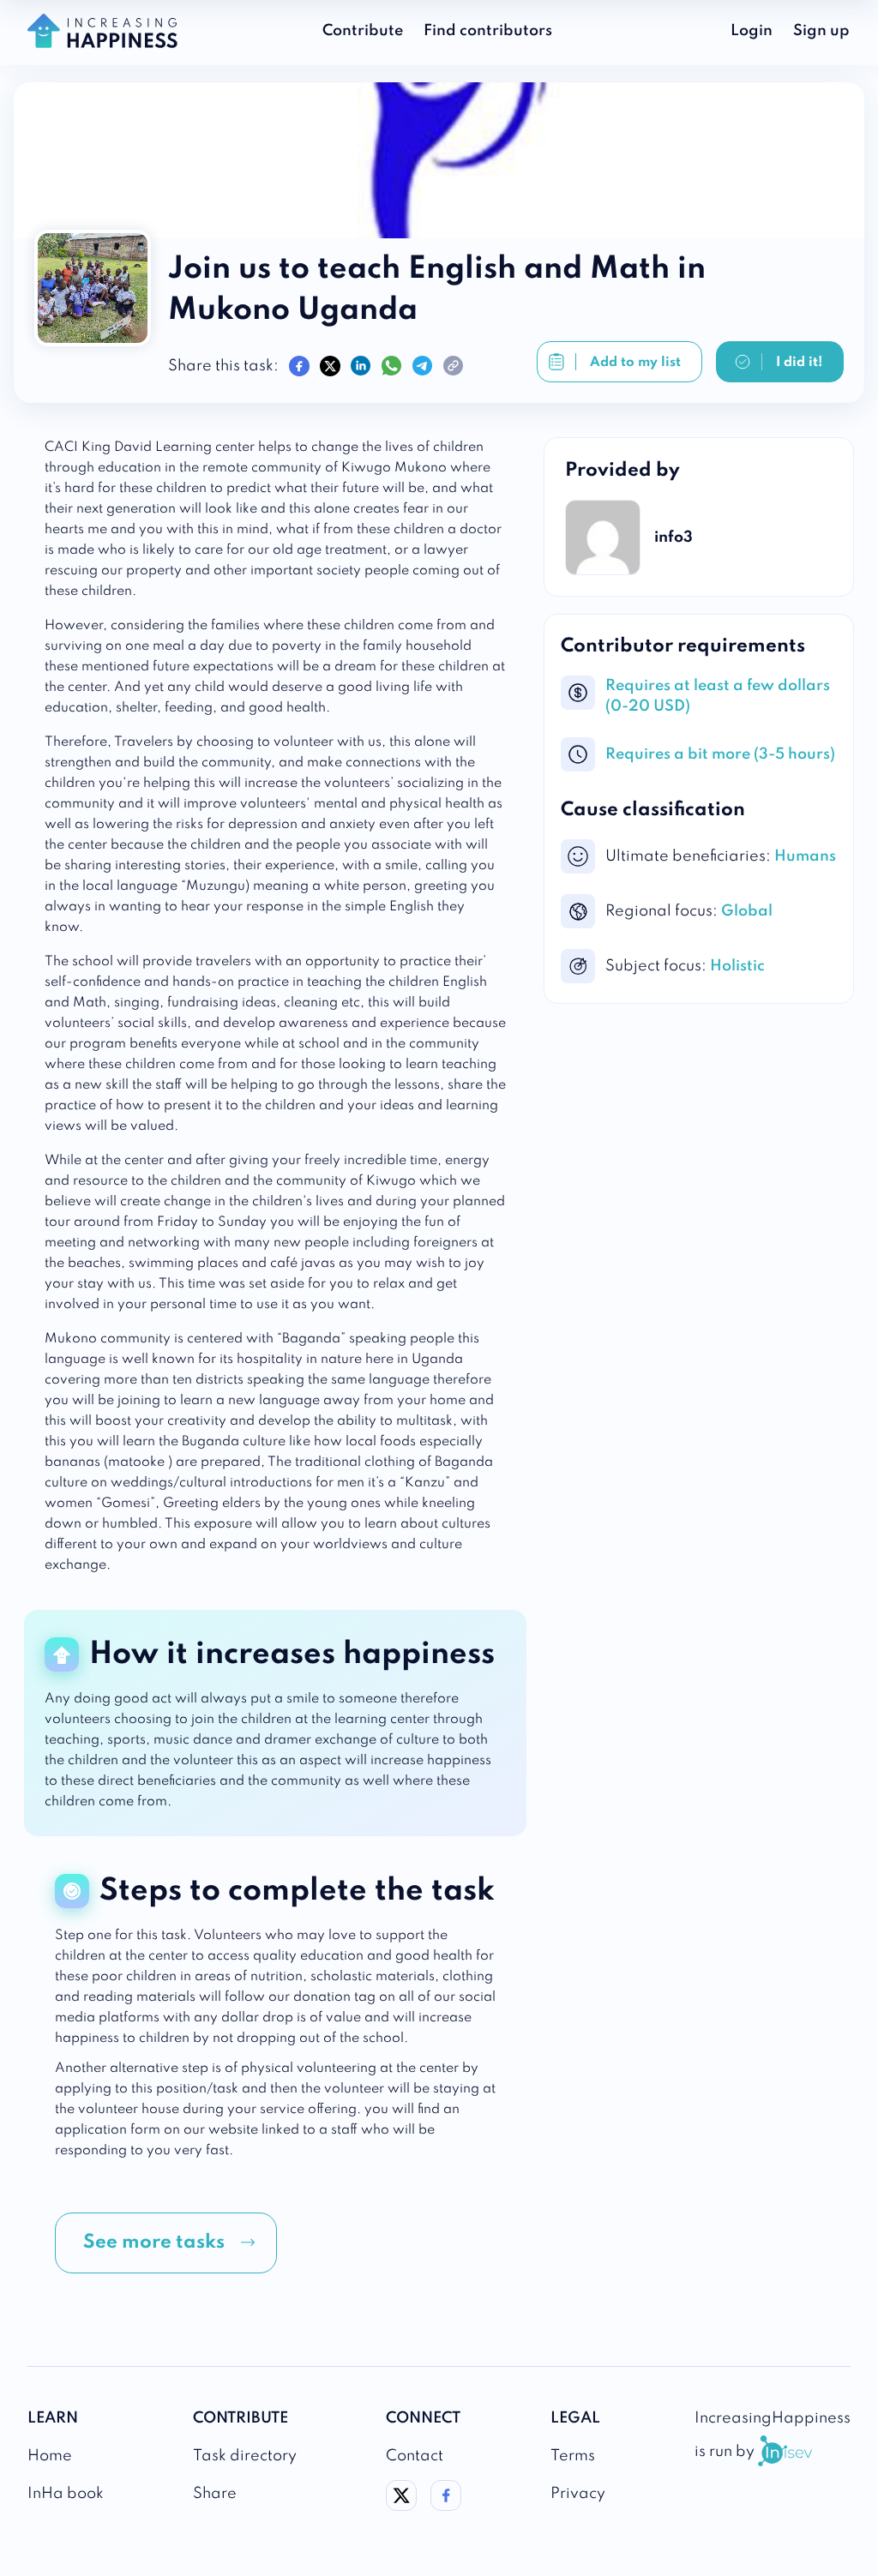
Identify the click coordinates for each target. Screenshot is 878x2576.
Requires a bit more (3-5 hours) (720, 754)
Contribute (363, 31)
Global (747, 911)
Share (215, 2494)
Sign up (821, 31)
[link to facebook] (446, 2507)
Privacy (578, 2494)
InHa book (66, 2494)
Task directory (245, 2456)
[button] (166, 2243)
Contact (415, 2456)
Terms (573, 2456)
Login (752, 31)
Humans (805, 856)
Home (50, 2456)
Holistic (737, 966)
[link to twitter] (401, 2507)
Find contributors (488, 31)
